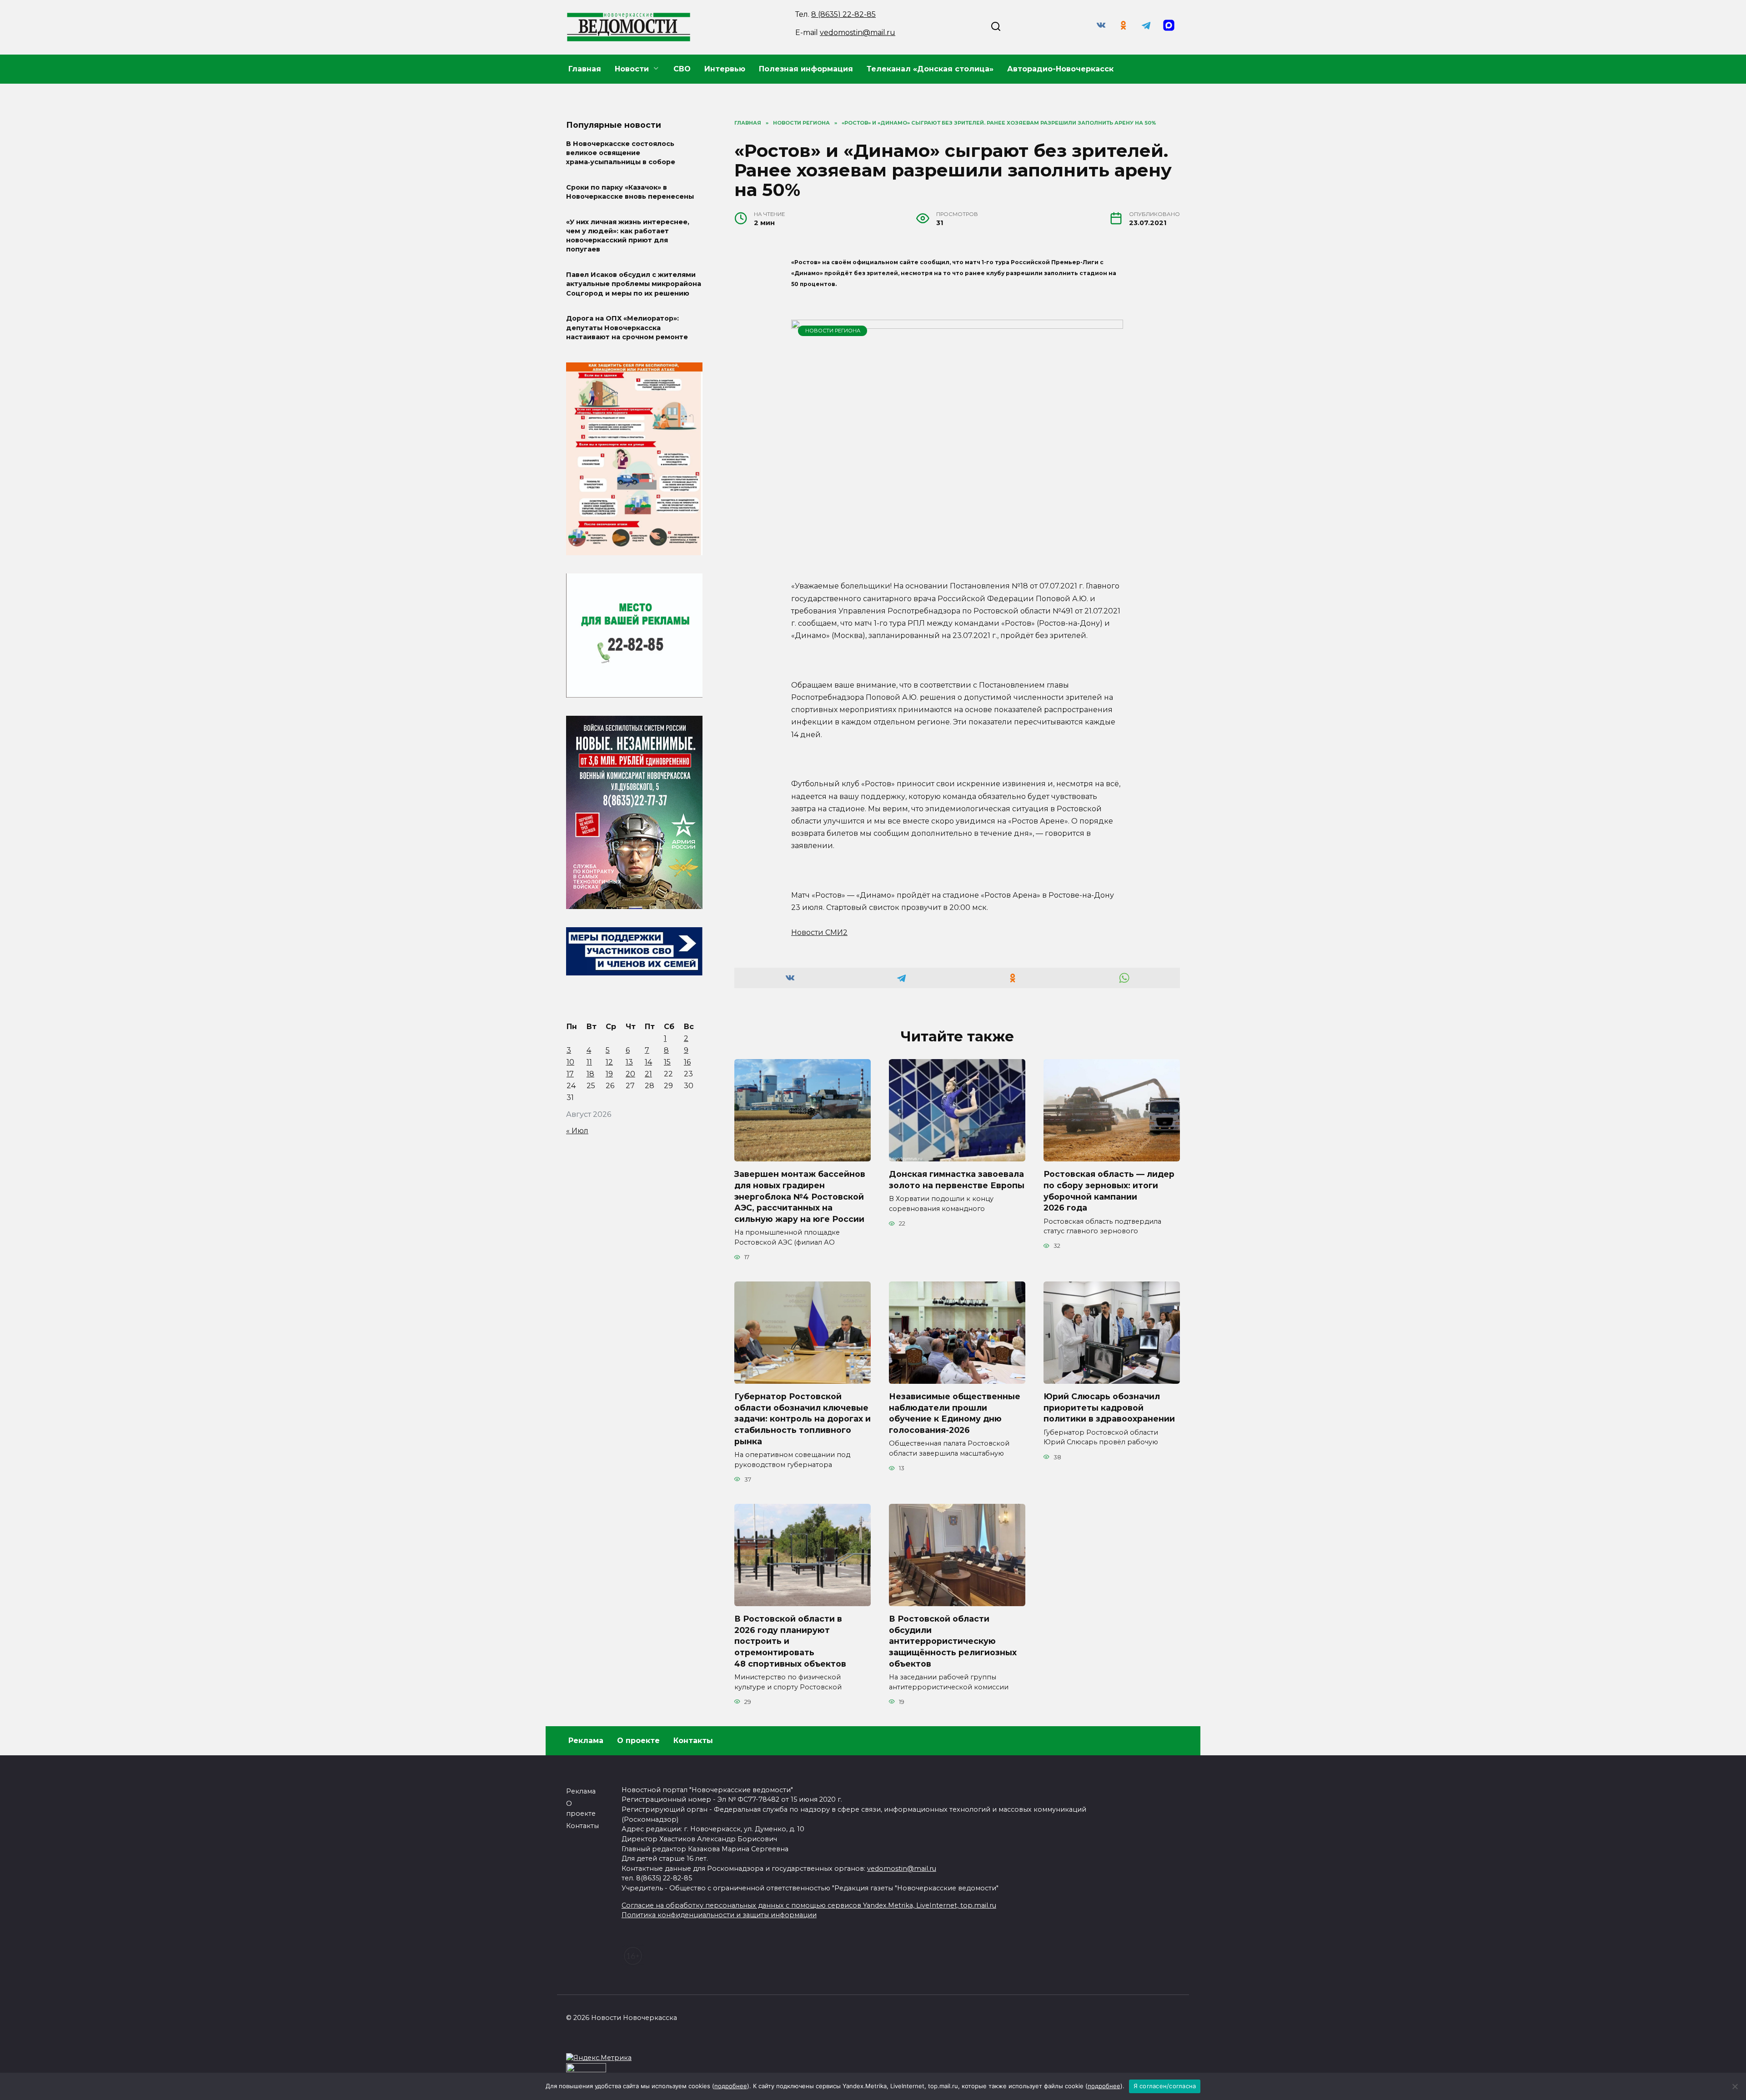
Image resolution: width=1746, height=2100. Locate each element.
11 (589, 1062)
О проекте (638, 1741)
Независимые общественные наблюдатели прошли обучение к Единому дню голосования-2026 (955, 1413)
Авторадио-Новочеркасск (1060, 69)
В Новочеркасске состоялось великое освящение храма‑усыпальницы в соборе (621, 153)
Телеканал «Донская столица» (930, 69)
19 (609, 1074)
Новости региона (833, 331)
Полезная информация (806, 69)
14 (648, 1062)
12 (609, 1062)
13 (629, 1062)
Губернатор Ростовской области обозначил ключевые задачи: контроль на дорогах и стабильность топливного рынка (803, 1419)
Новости (632, 69)
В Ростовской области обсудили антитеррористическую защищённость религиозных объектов (953, 1641)
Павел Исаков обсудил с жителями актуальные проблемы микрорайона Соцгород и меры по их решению (634, 284)
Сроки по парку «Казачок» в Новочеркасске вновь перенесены (630, 192)
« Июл (577, 1131)
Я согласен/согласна (1165, 2086)
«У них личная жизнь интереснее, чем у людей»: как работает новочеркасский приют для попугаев (628, 236)
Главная (585, 69)
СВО (682, 69)
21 (648, 1074)
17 (570, 1074)
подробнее (731, 2086)
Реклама (586, 1741)
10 (570, 1062)
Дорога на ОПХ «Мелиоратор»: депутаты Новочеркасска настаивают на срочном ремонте (627, 328)
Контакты (693, 1741)
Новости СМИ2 (819, 932)
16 (687, 1062)
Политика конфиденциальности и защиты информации (719, 1915)
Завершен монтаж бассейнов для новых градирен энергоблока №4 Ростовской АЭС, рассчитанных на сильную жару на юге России (800, 1196)
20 (630, 1074)
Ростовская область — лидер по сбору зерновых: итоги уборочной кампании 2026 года (1109, 1191)
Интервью (725, 69)
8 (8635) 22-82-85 (843, 14)
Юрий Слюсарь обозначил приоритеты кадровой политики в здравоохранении (1109, 1407)
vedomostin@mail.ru (858, 33)
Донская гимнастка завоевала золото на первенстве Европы (957, 1180)
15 (667, 1062)
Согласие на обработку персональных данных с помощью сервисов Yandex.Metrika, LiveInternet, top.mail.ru (809, 1905)
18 (590, 1074)
